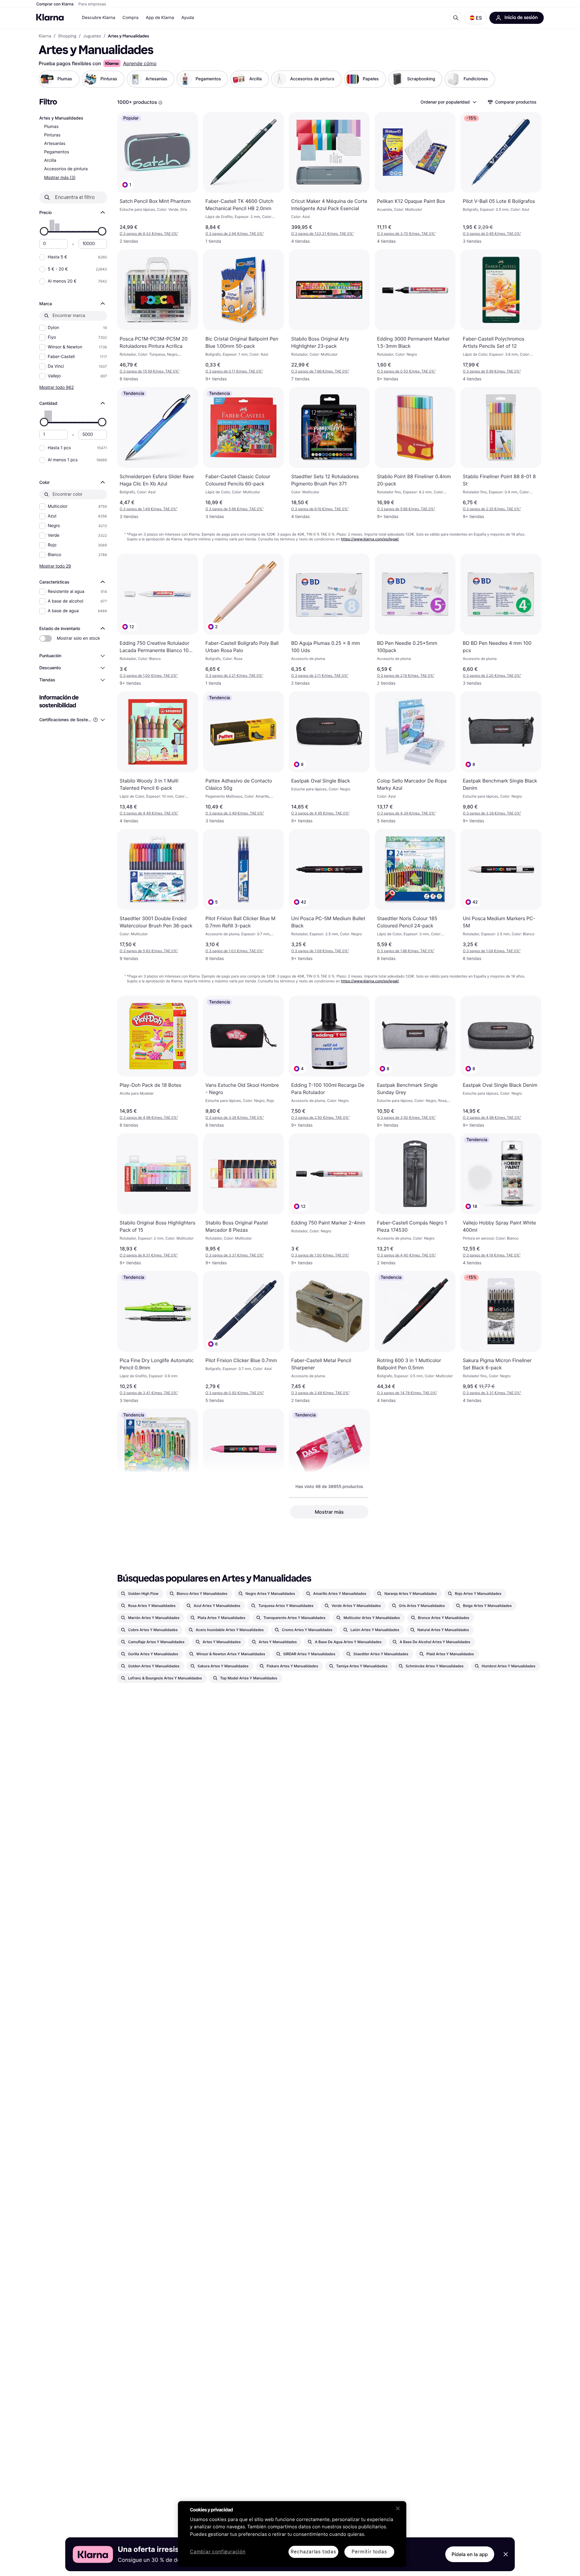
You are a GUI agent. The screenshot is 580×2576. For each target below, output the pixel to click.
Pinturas (52, 135)
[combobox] (448, 102)
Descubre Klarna (98, 18)
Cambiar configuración (218, 2552)
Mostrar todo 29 (55, 566)
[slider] (44, 231)
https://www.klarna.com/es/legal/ (370, 539)
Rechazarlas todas (313, 2552)
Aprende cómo (140, 63)
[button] (476, 18)
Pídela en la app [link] (470, 2554)
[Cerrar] (398, 2508)
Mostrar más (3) (60, 177)
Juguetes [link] (92, 36)
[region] (292, 2534)
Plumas (51, 127)
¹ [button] (149, 234)
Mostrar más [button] (329, 1512)
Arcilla (50, 160)
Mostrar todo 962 (56, 387)
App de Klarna (160, 18)
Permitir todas (369, 2552)
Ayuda (188, 18)
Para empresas (92, 4)
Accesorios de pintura (66, 169)
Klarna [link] (45, 36)
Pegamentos (57, 152)
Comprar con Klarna (55, 4)
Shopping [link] (67, 36)
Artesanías (55, 144)
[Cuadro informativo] (160, 103)
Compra (130, 18)
